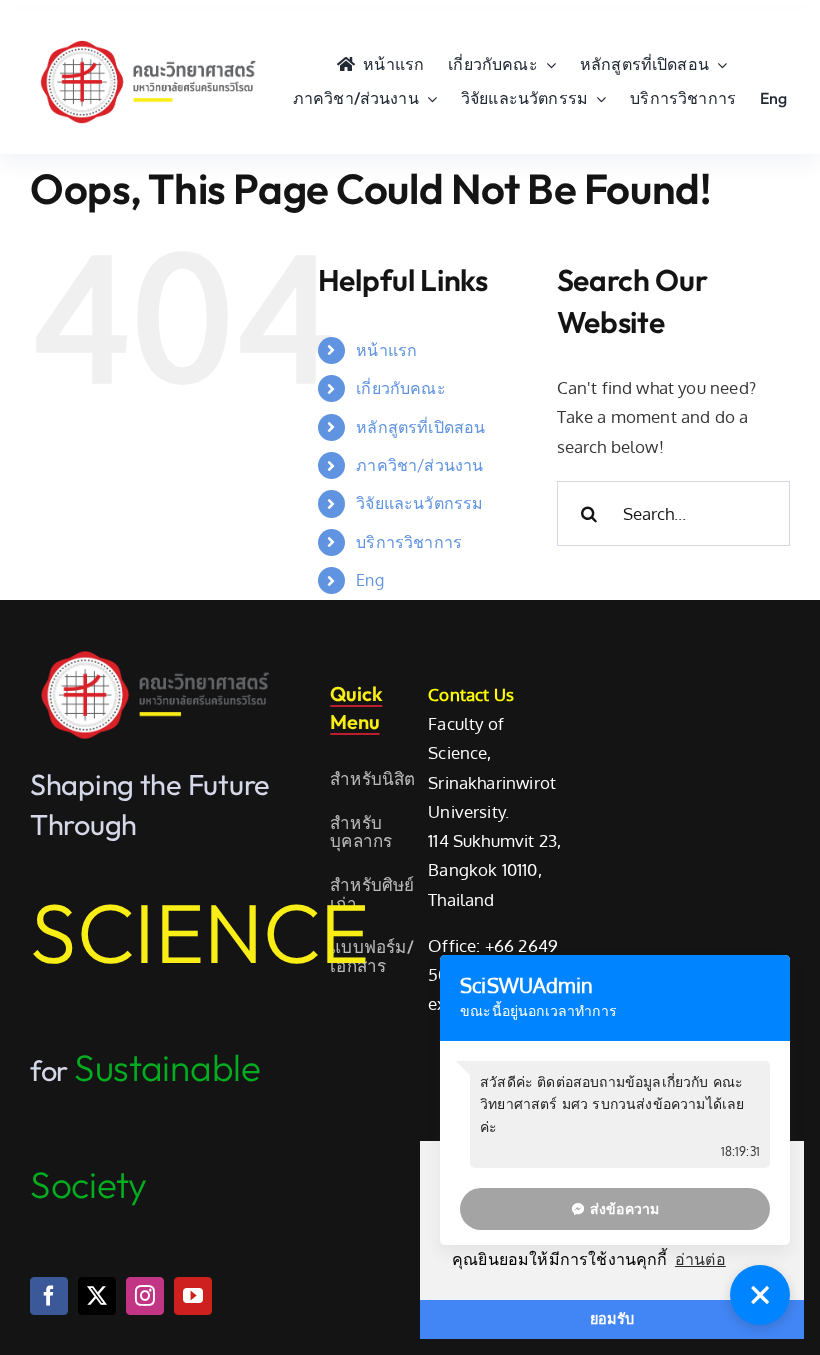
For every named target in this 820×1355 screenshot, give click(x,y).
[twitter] (97, 1296)
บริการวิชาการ (409, 542)
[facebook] (49, 1296)
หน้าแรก (386, 350)
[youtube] (193, 1296)
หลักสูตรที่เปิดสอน (420, 427)
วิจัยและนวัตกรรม (419, 503)
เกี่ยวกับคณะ (401, 388)
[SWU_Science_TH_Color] (148, 38)
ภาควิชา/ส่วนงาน (419, 465)
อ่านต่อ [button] (700, 1259)
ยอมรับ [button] (612, 1319)
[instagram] (145, 1296)
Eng (370, 580)
